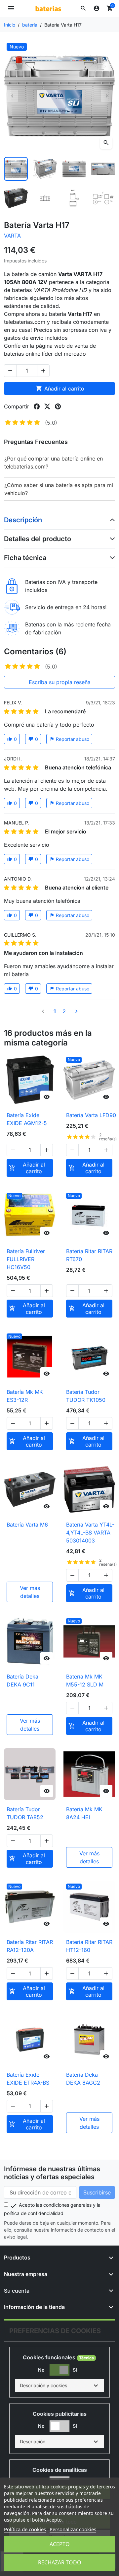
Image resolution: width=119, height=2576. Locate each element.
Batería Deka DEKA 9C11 (22, 1681)
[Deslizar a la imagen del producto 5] (16, 198)
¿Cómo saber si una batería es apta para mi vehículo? (59, 489)
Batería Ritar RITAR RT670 (89, 1255)
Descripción (23, 520)
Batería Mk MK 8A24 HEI (84, 1813)
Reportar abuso (69, 739)
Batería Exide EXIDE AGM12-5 (27, 1119)
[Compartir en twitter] (47, 406)
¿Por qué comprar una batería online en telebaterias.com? (54, 463)
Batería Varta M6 (27, 1525)
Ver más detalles (30, 1592)
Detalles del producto (38, 539)
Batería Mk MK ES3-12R (25, 1396)
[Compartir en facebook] (37, 406)
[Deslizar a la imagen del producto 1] (16, 169)
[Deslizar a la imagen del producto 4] (103, 169)
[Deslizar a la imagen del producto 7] (74, 198)
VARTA (12, 236)
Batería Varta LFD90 (91, 1115)
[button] (83, 8)
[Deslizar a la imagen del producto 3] (74, 169)
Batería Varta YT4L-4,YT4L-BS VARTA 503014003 (90, 1533)
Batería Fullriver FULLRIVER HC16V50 (26, 1259)
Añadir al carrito (60, 389)
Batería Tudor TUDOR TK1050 (86, 1396)
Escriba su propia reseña (60, 682)
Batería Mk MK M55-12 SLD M (85, 1681)
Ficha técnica (25, 558)
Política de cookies (25, 2529)
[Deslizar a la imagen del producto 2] (45, 169)
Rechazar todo (60, 2562)
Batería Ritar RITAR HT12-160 (89, 1946)
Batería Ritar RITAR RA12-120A (30, 1946)
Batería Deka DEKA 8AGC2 (83, 2079)
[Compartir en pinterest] (58, 406)
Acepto (60, 2544)
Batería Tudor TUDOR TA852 (25, 1813)
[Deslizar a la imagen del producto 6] (45, 198)
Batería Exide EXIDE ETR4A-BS (28, 2079)
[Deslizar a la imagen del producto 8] (103, 198)
